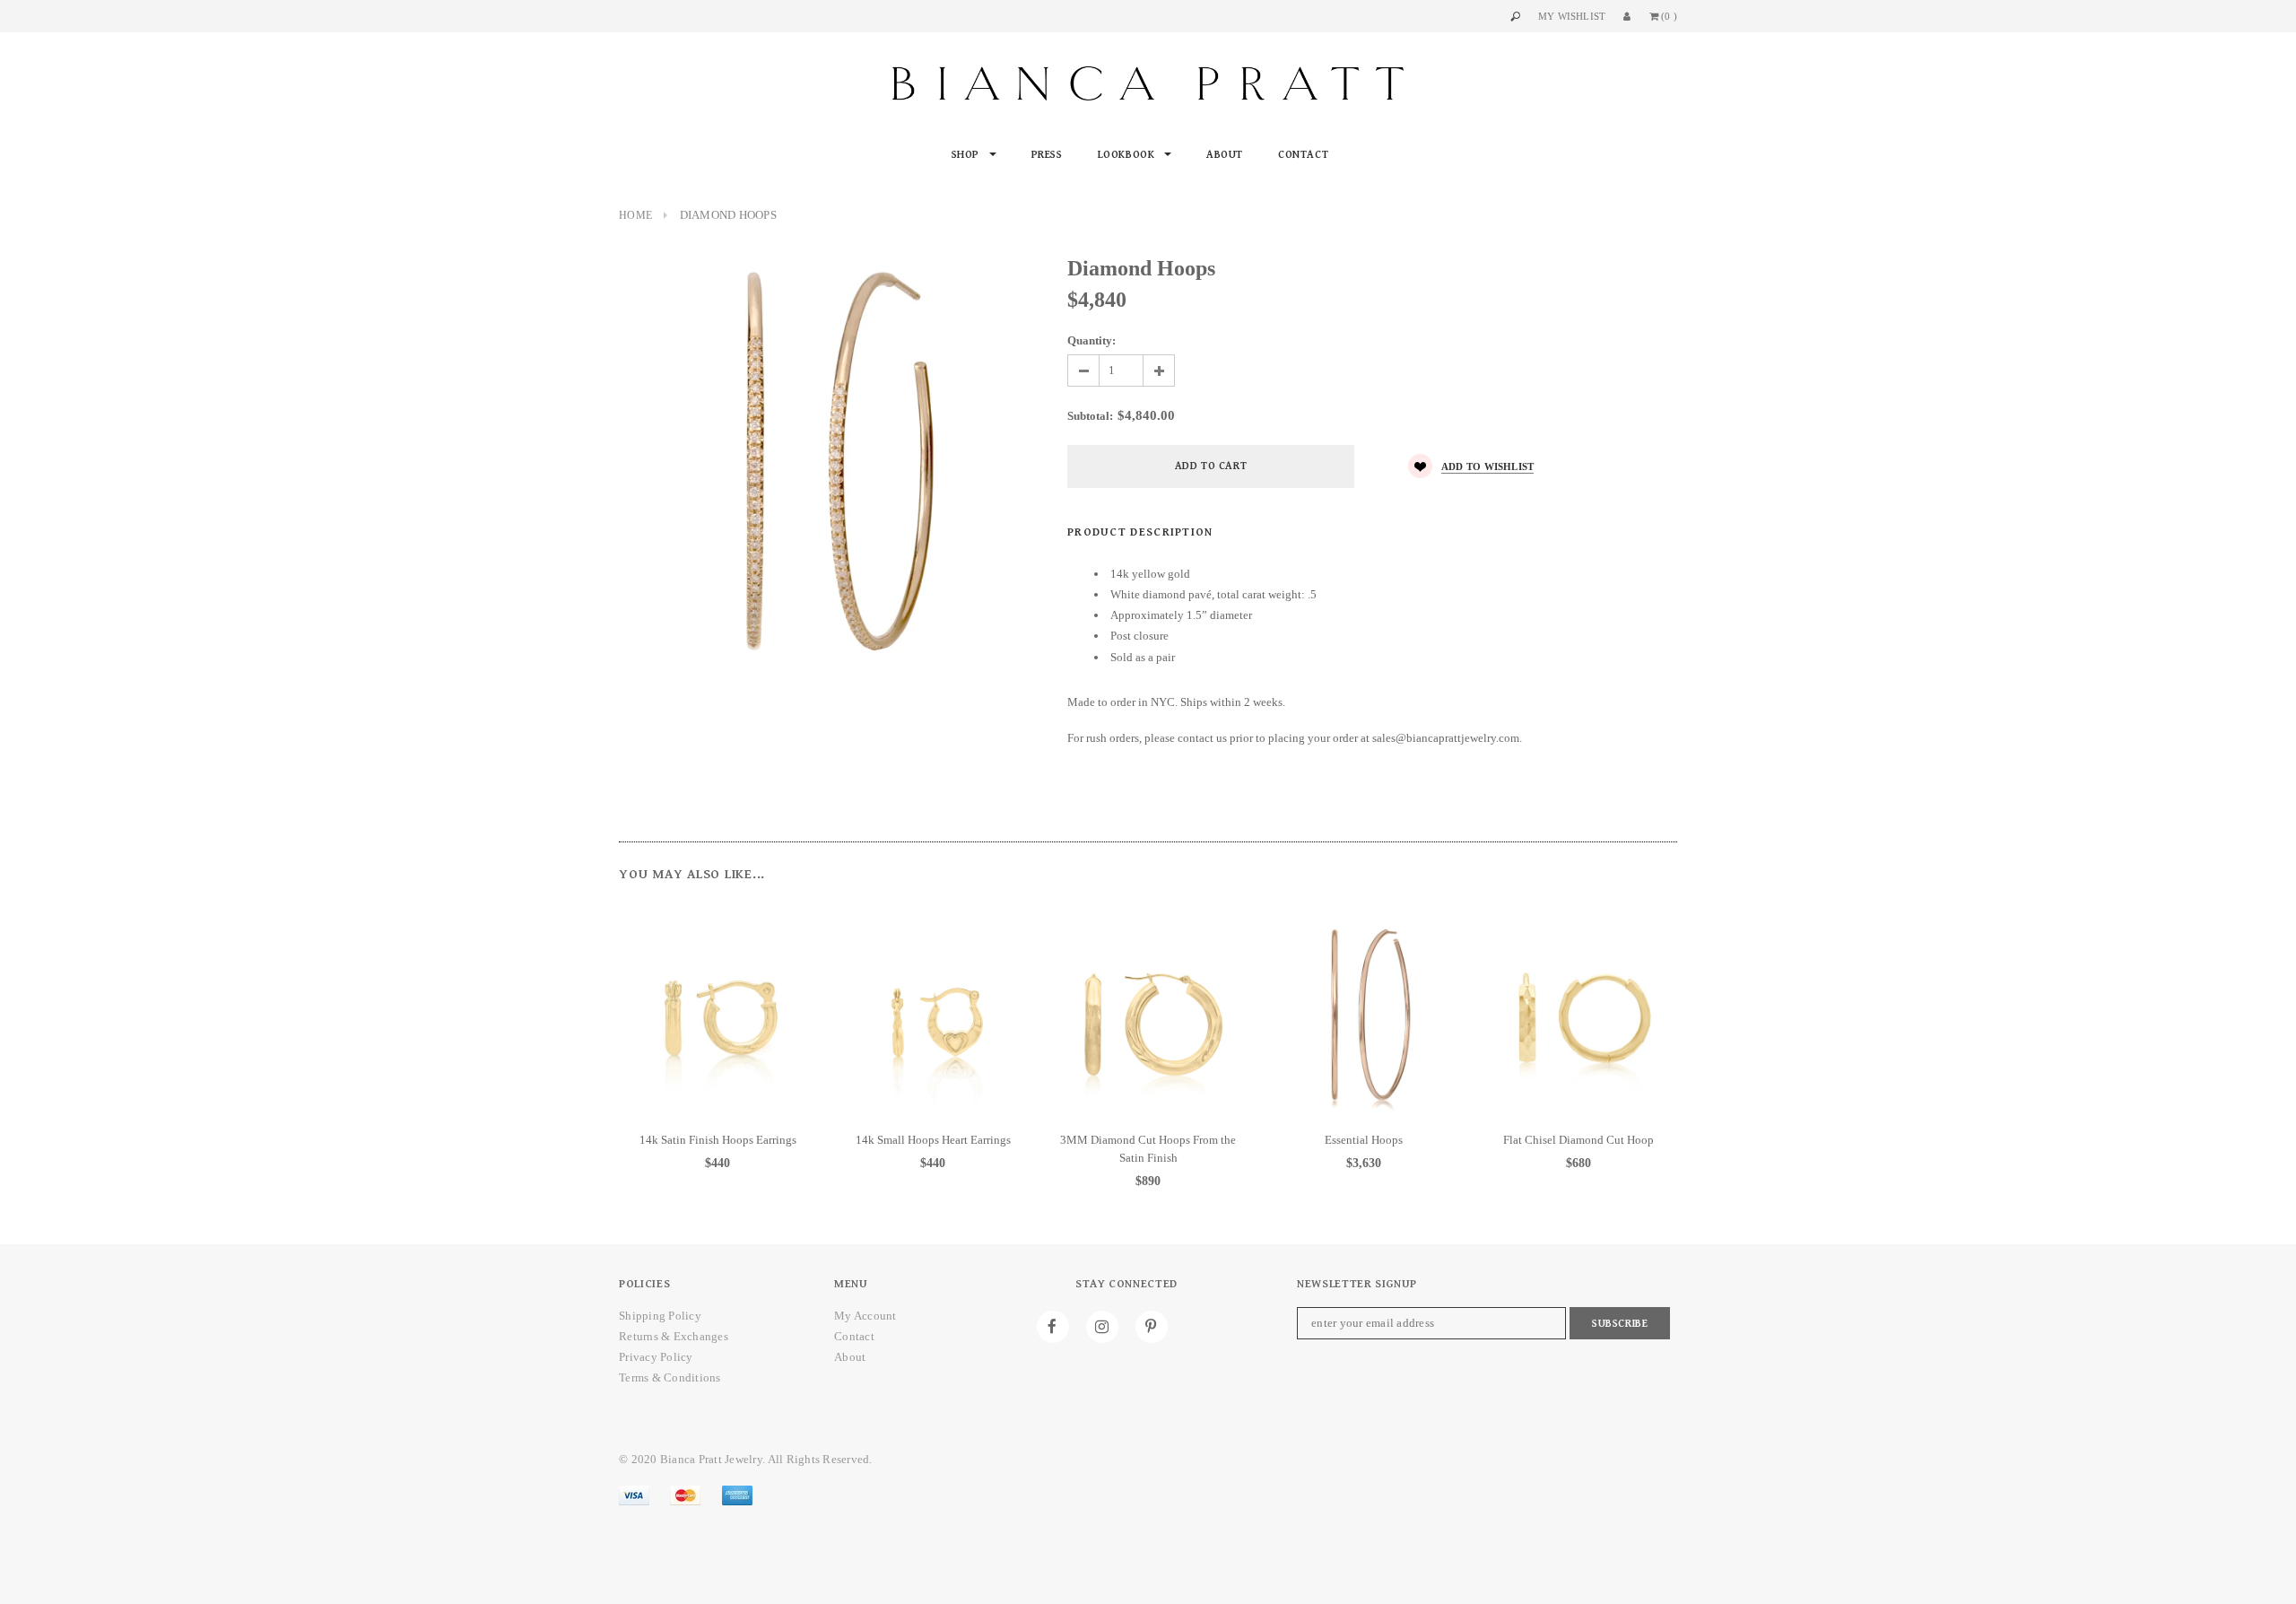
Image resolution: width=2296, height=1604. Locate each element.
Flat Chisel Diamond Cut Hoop (1578, 1140)
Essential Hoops (1364, 1140)
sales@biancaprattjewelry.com (1446, 738)
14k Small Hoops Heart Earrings (933, 1140)
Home (635, 215)
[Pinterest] (1152, 1327)
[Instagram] (1102, 1327)
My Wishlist (1572, 16)
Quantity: (1091, 340)
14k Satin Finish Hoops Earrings (718, 1140)
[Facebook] (1053, 1327)
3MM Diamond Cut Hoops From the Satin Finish (1148, 1149)
